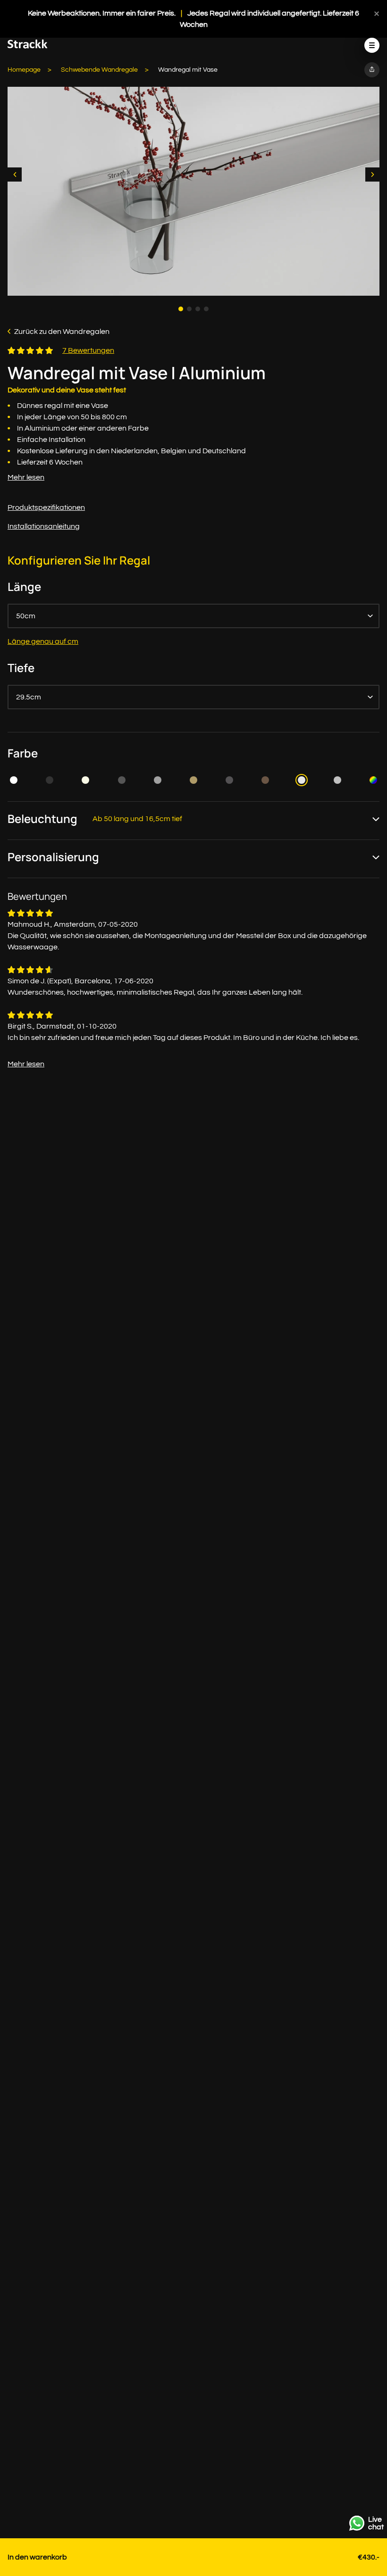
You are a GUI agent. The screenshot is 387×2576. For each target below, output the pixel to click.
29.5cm (29, 697)
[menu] (372, 45)
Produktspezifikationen (46, 507)
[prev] (15, 175)
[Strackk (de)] (28, 46)
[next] (372, 175)
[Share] (372, 70)
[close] (377, 13)
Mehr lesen (26, 477)
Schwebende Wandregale (99, 70)
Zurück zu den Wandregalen (62, 332)
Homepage (24, 70)
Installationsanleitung (44, 526)
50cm (26, 616)
